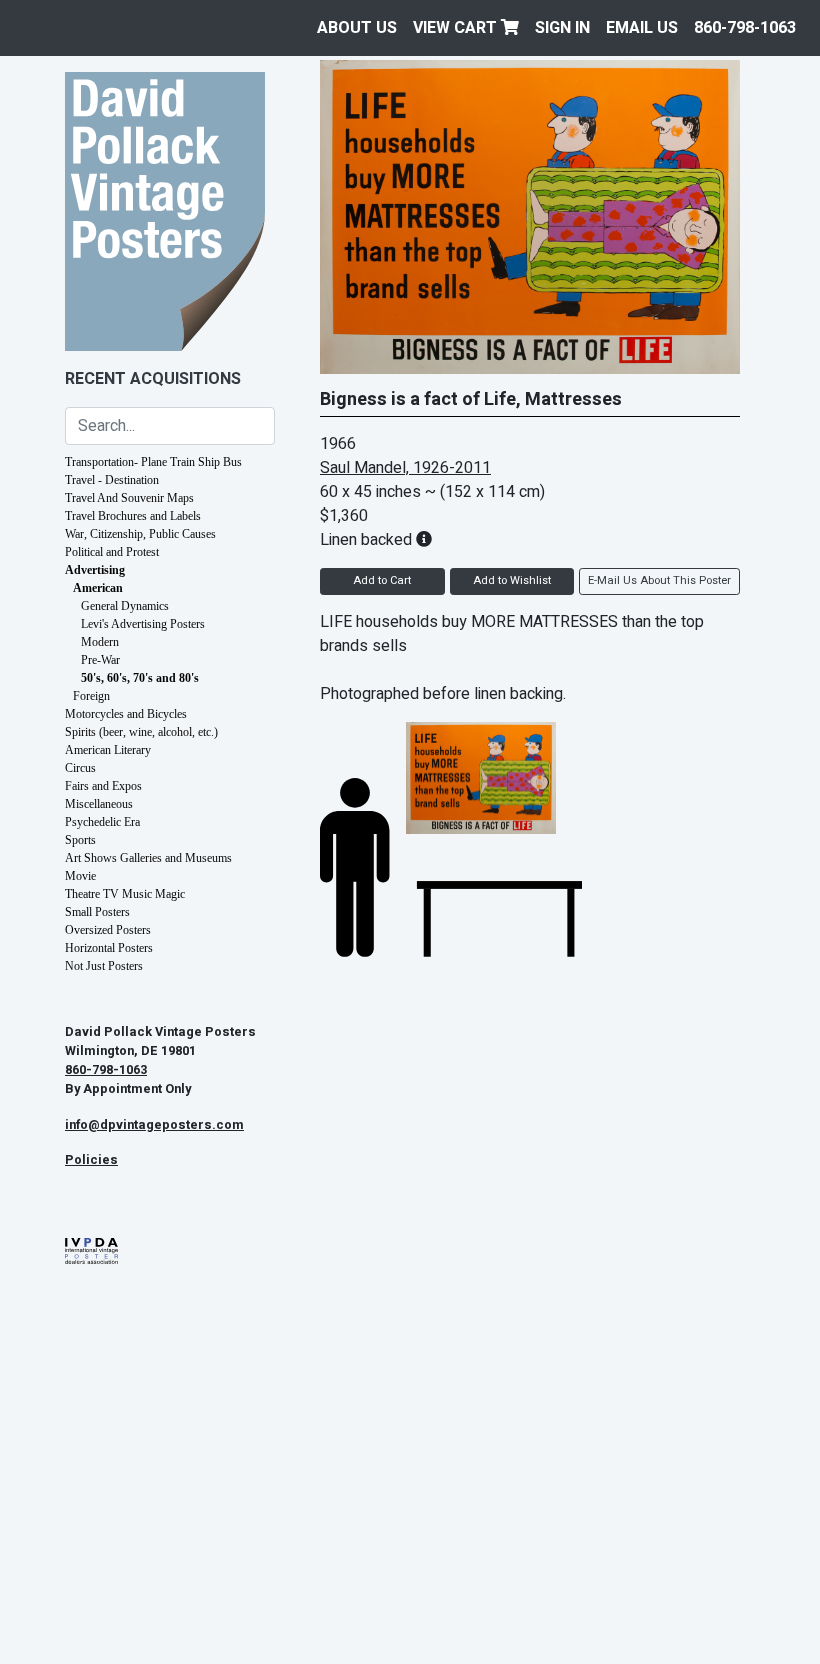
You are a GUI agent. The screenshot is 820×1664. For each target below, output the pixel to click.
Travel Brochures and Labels (133, 516)
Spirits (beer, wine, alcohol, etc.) (141, 732)
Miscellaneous (99, 804)
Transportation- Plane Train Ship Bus (153, 462)
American (98, 588)
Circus (80, 768)
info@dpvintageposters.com (154, 1125)
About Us (357, 28)
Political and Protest (112, 552)
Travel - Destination (112, 480)
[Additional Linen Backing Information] (424, 540)
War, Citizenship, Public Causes (140, 534)
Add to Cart (382, 580)
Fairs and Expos (103, 786)
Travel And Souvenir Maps (129, 498)
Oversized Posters (108, 930)
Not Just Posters (104, 966)
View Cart (457, 28)
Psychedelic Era (102, 822)
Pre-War (100, 660)
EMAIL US (642, 28)
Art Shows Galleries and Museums (148, 858)
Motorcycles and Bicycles (126, 714)
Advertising (95, 570)
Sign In (562, 28)
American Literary (108, 750)
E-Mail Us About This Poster (659, 580)
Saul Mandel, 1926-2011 (405, 468)
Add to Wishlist (512, 580)
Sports (80, 840)
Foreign (91, 696)
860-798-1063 (745, 28)
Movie (80, 876)
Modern (100, 642)
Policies (91, 1160)
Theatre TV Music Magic (125, 894)
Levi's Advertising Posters (143, 624)
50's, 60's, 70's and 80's (140, 678)
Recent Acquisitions (153, 379)
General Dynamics (125, 606)
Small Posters (97, 912)
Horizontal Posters (109, 948)
